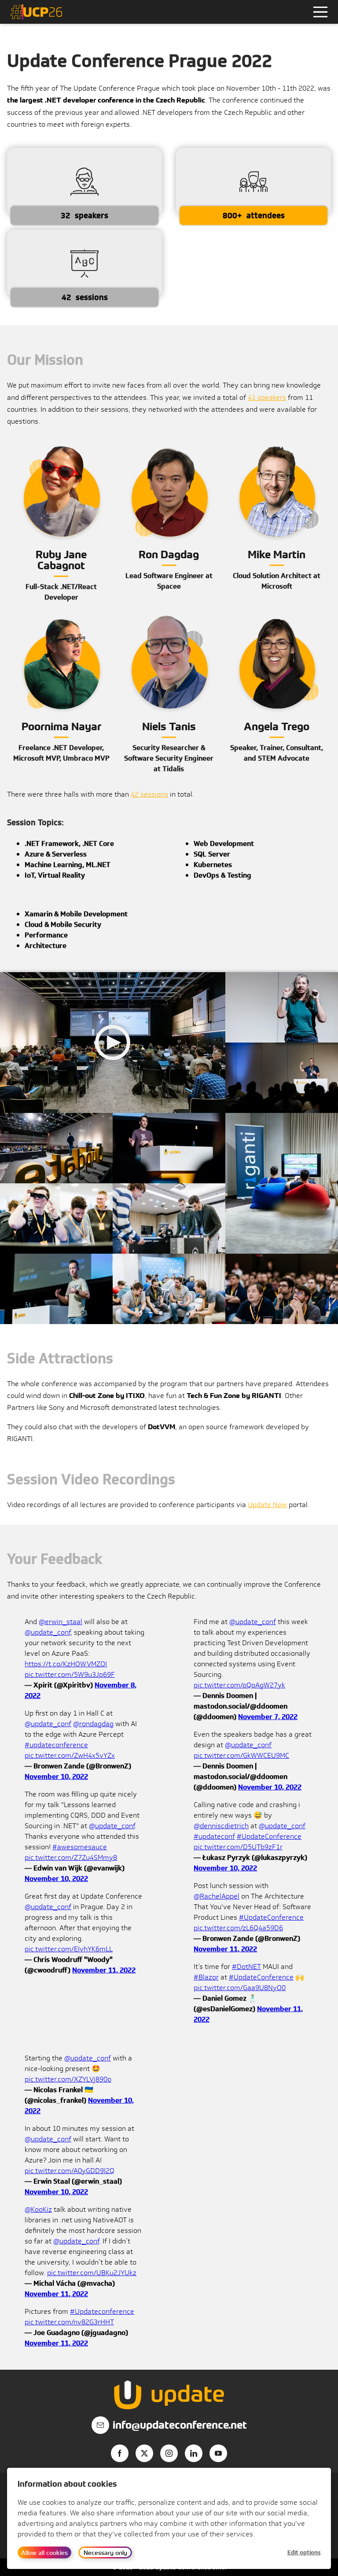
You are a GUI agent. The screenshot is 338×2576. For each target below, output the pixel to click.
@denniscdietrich (221, 1826)
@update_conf (48, 1632)
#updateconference (56, 1745)
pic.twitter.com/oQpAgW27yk (239, 1685)
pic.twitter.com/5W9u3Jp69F (70, 1674)
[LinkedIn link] (194, 2453)
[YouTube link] (218, 2453)
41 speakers (267, 397)
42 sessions (149, 794)
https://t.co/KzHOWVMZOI (66, 1664)
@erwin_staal (61, 1622)
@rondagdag (93, 1724)
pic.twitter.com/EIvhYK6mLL (69, 1949)
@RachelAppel (217, 1896)
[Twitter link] (144, 2453)
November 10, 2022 (56, 1776)
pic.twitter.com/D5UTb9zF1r (238, 1847)
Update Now (267, 1505)
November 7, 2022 (268, 1717)
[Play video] (113, 1043)
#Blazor (206, 1977)
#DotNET (246, 1967)
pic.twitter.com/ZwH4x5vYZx (70, 1755)
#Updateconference (102, 2311)
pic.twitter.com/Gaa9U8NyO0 (240, 1988)
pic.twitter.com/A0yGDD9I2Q (70, 2171)
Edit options (304, 2552)
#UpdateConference (269, 1836)
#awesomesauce (80, 1847)
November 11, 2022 (104, 1970)
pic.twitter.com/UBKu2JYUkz (92, 2273)
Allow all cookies (44, 2552)
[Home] (36, 12)
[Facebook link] (120, 2453)
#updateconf (214, 1836)
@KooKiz (38, 2209)
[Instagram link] (169, 2453)
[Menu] (320, 12)
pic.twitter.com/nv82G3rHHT (69, 2322)
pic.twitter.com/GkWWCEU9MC (241, 1755)
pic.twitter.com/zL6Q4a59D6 (238, 1928)
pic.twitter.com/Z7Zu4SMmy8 (71, 1857)
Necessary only (105, 2552)
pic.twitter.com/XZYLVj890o (68, 2079)
